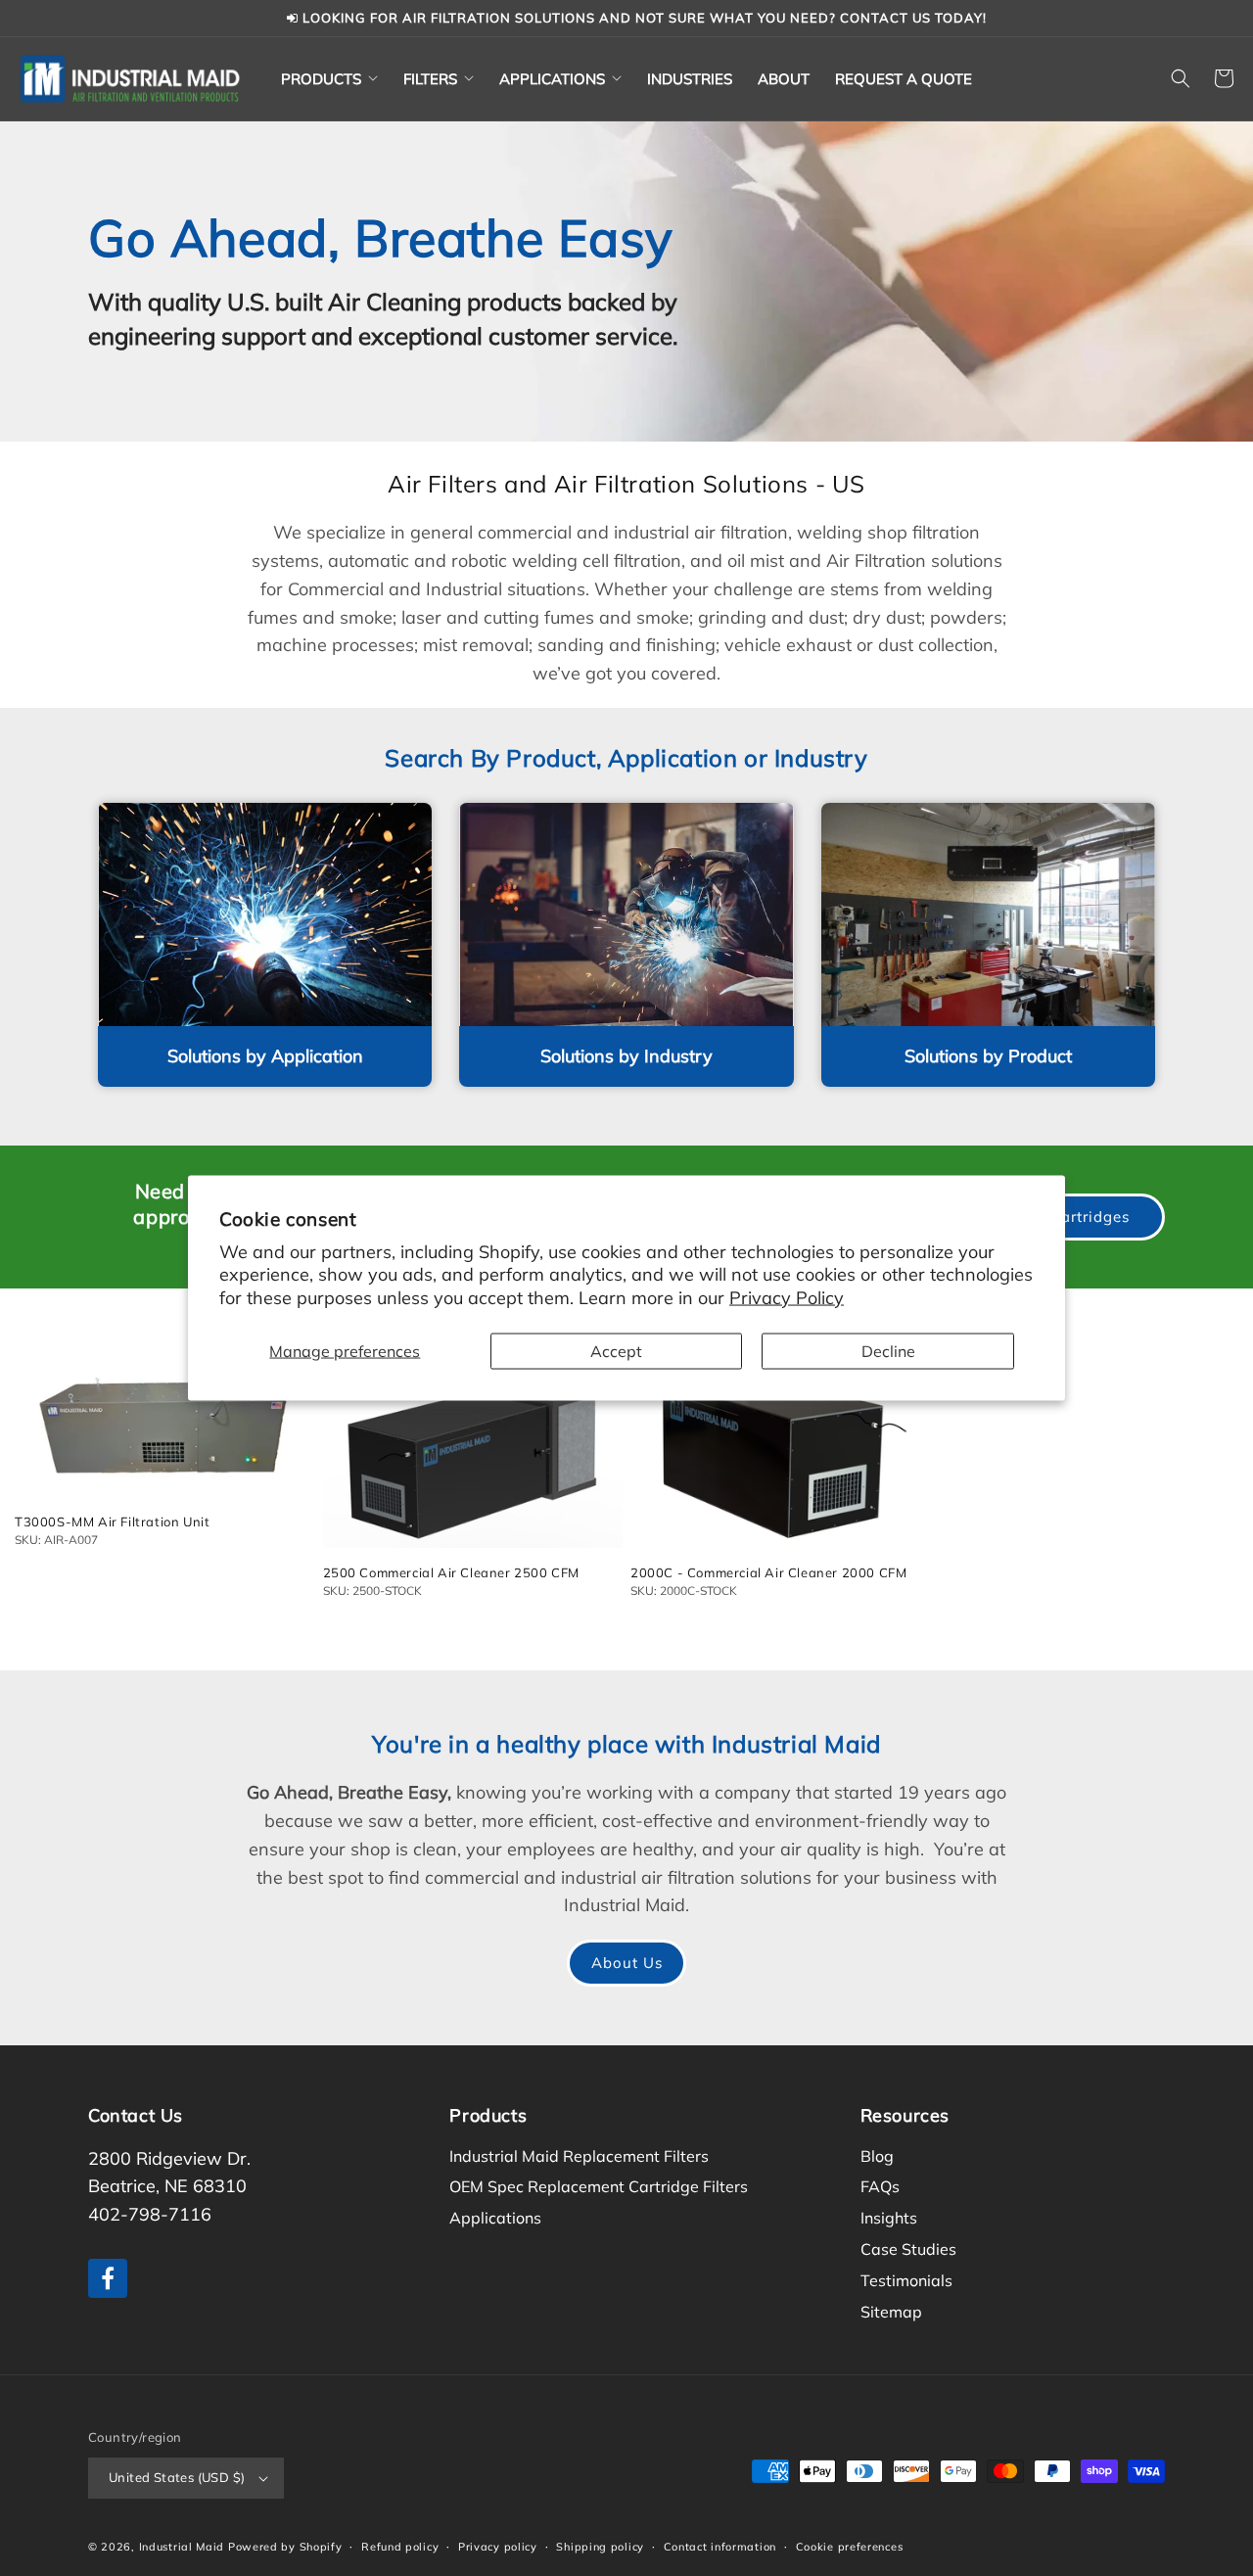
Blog (877, 2156)
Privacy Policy (787, 1297)
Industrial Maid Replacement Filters (579, 2156)
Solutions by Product (988, 1056)
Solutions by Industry (626, 1056)
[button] (329, 79)
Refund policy (400, 2547)
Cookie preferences (850, 2547)
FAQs (880, 2186)
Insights (889, 2218)
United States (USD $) (177, 2477)
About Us (627, 1963)
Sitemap (891, 2312)
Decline (888, 1351)
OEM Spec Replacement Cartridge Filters (599, 2186)
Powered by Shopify (285, 2547)
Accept (616, 1351)
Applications (495, 2218)
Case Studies (908, 2249)
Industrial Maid (182, 2547)
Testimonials (906, 2280)
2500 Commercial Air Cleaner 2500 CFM (452, 1572)
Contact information (720, 2547)
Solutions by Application (265, 1056)
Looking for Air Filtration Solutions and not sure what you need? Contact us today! (643, 18)
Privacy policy (498, 2547)
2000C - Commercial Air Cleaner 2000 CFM (768, 1572)
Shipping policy (600, 2547)
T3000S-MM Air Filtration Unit (112, 1522)
